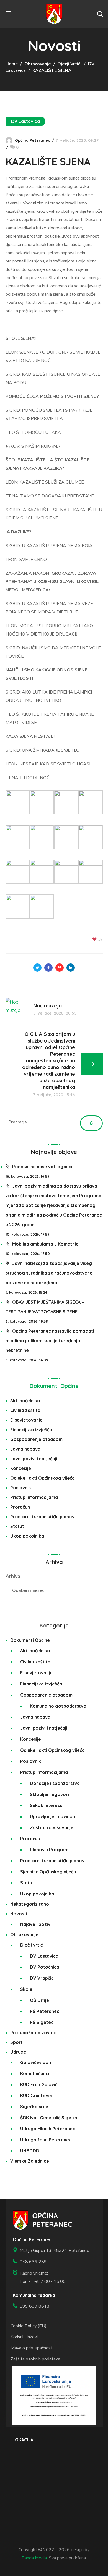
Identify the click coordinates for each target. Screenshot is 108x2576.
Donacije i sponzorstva (55, 1783)
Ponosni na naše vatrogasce (43, 1167)
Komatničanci (35, 2073)
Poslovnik (21, 1488)
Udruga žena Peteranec (46, 2140)
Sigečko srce (34, 2107)
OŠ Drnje (39, 2000)
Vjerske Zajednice (30, 2161)
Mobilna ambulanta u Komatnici (46, 1244)
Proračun (20, 1507)
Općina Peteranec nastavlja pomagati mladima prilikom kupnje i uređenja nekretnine (50, 1341)
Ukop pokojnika (27, 1536)
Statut (17, 1526)
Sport (16, 2042)
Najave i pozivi (36, 1924)
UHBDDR (30, 2151)
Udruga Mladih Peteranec (48, 2129)
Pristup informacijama (34, 1497)
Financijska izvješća (31, 1430)
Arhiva (13, 1576)
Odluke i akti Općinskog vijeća (43, 1478)
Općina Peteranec (33, 140)
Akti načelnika (25, 1401)
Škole (26, 1989)
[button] (100, 14)
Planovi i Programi (50, 1850)
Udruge (18, 2052)
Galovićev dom (36, 2062)
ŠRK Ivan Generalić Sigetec (49, 2118)
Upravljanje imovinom (53, 1816)
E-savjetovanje (26, 1420)
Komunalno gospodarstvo (58, 1706)
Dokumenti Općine (54, 1386)
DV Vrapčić (42, 1978)
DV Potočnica (45, 1967)
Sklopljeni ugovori (49, 1794)
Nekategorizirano (30, 1904)
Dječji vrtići (70, 64)
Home (12, 64)
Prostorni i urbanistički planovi (43, 1517)
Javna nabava (25, 1449)
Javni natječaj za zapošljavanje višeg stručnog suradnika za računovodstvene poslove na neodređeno (49, 1273)
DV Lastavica (25, 121)
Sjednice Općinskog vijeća (48, 1872)
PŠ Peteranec (45, 2011)
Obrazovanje (38, 64)
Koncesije (21, 1468)
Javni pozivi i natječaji (34, 1459)
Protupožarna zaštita (34, 2033)
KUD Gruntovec (37, 2096)
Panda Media (34, 2558)
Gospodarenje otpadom (36, 1439)
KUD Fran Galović (39, 2084)
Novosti (19, 1914)
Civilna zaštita (25, 1410)
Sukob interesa (46, 1805)
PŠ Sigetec (42, 2022)
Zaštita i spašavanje (52, 1827)
